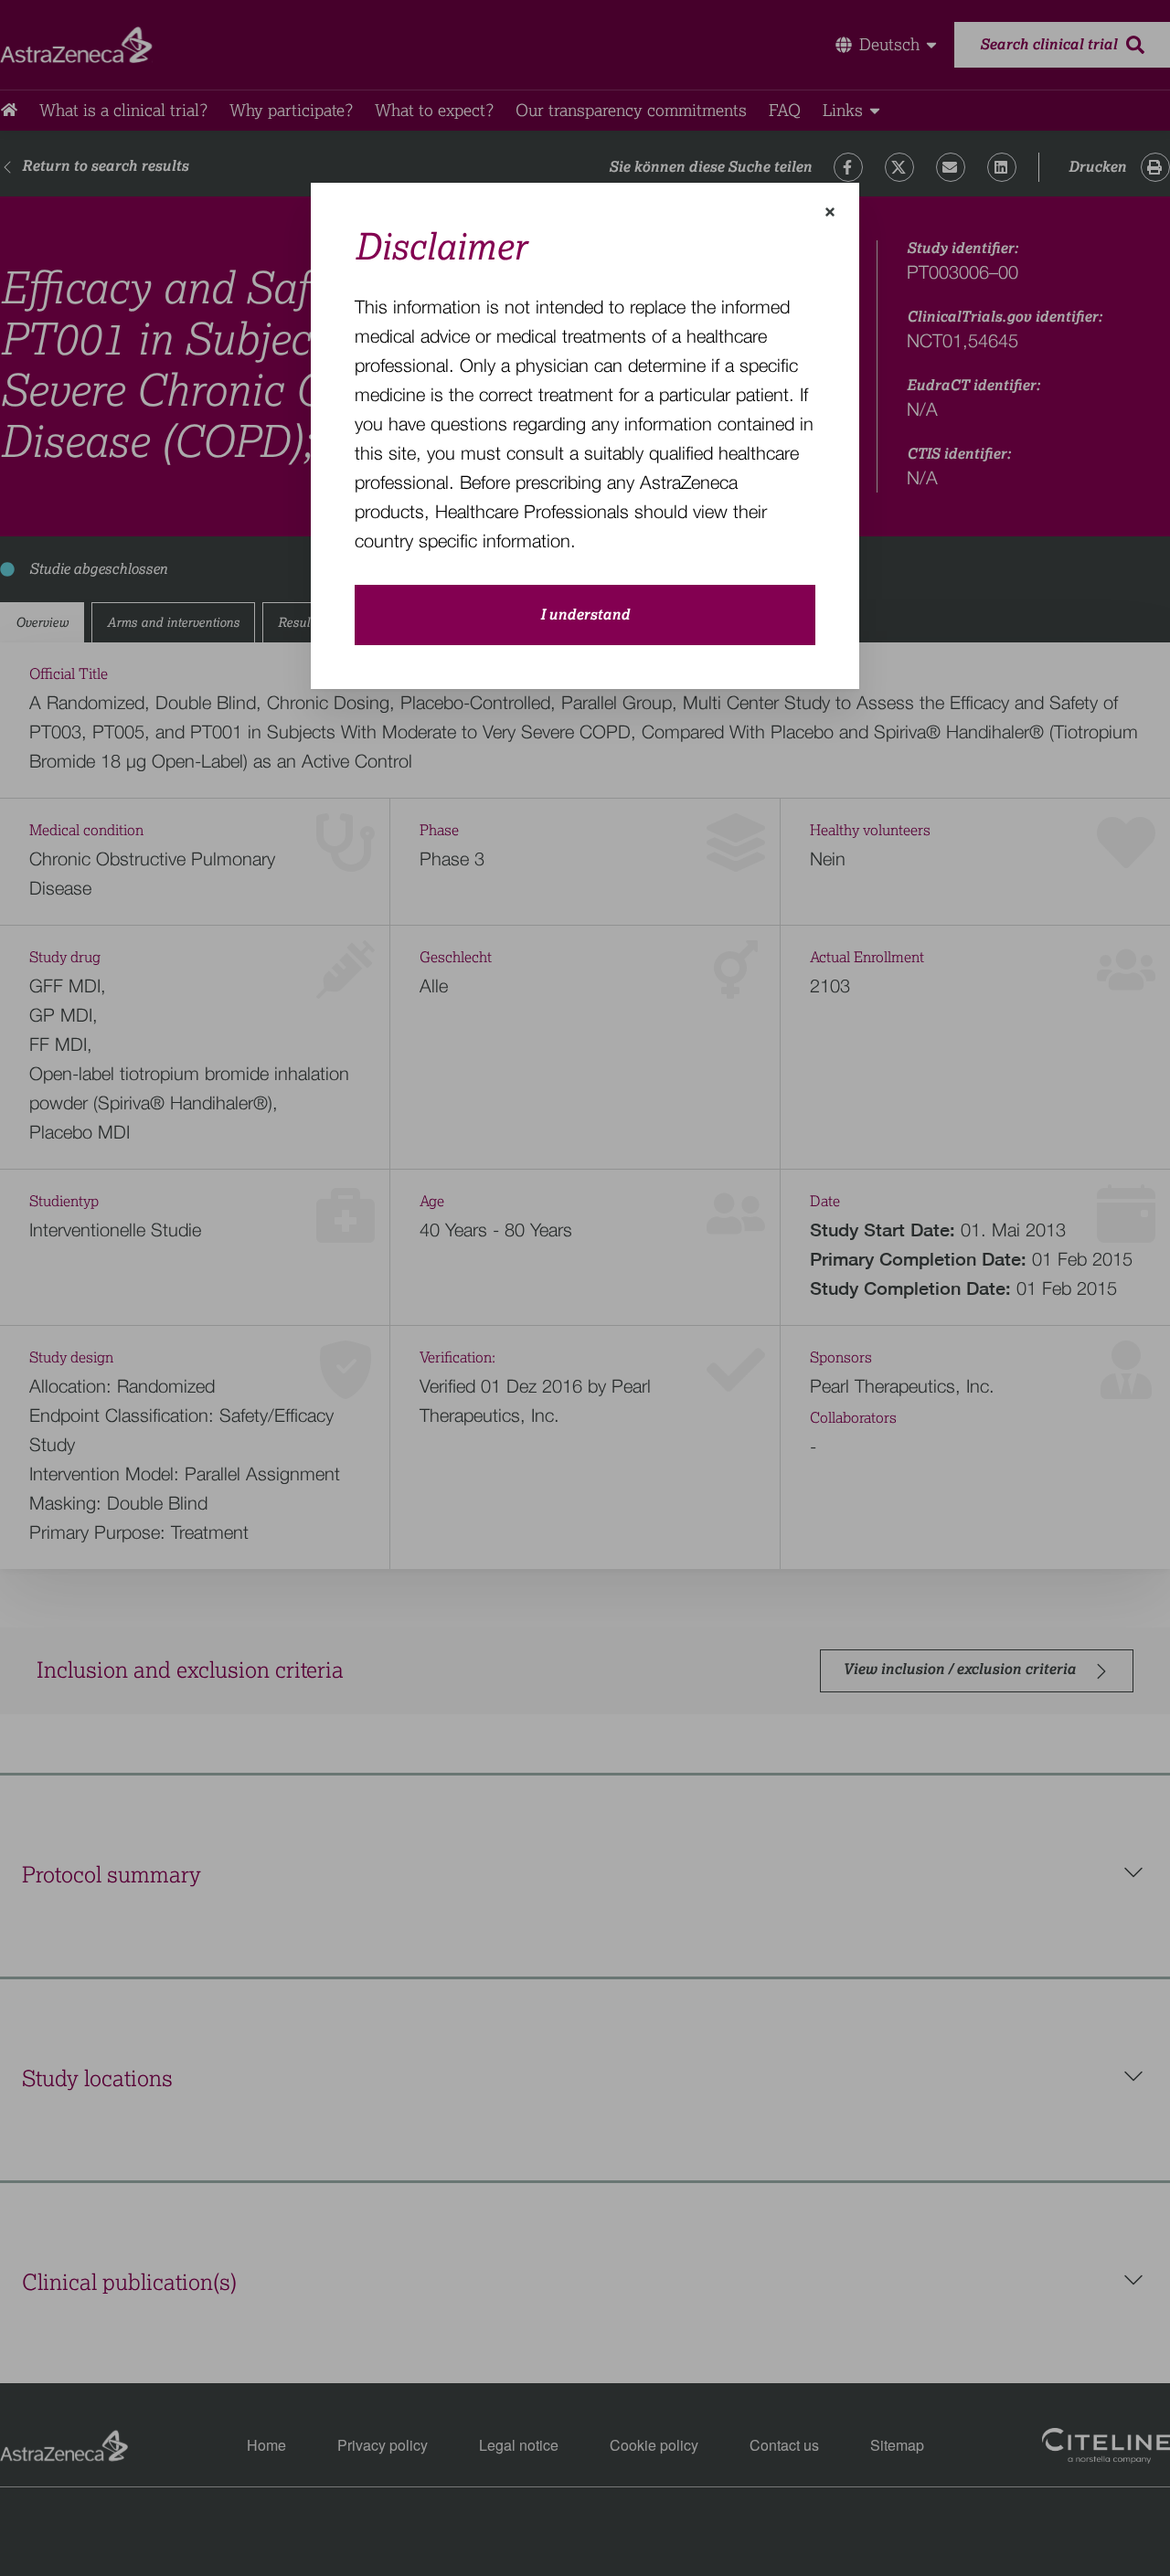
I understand (585, 615)
